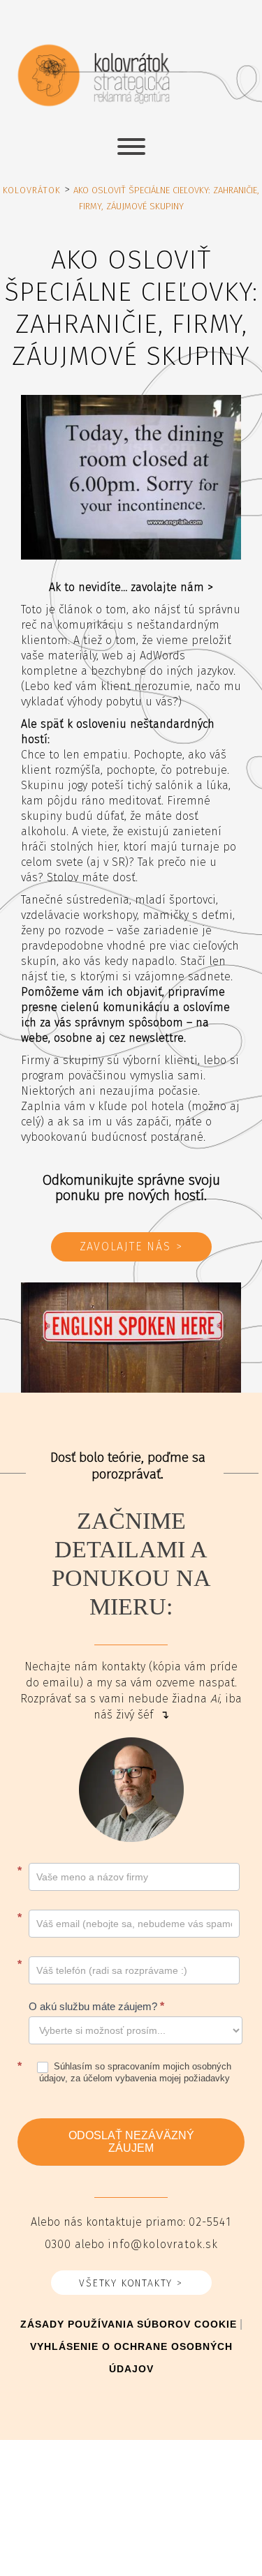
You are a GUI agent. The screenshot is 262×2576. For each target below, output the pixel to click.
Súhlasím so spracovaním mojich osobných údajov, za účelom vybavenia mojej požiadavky (136, 2072)
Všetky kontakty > (131, 2284)
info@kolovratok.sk (163, 2245)
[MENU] (131, 147)
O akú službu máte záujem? (96, 2006)
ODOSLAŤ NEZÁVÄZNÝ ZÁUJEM (131, 2142)
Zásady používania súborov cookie (129, 2324)
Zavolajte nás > (131, 1247)
